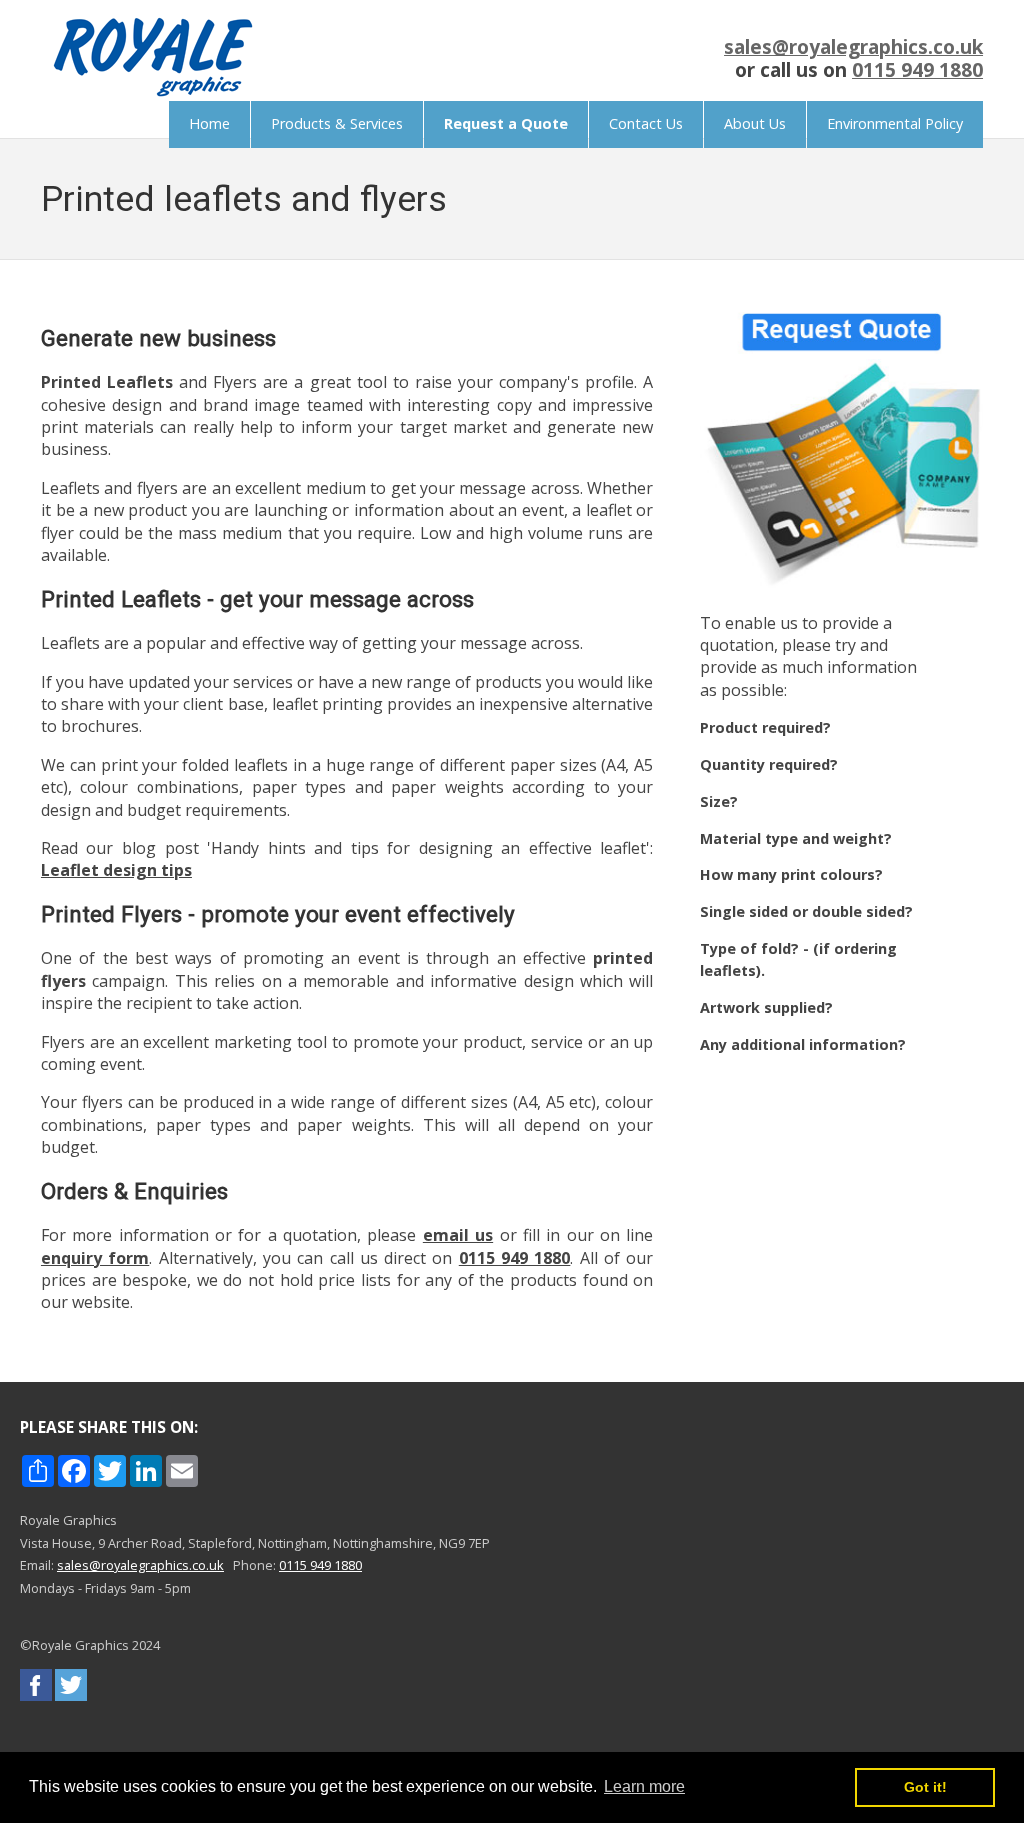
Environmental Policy (895, 123)
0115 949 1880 (917, 69)
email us (458, 1235)
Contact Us (646, 123)
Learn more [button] (644, 1786)
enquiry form (95, 1258)
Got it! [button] (925, 1787)
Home (209, 123)
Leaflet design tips (116, 870)
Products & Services (337, 123)
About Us (755, 123)
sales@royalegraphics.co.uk (853, 46)
